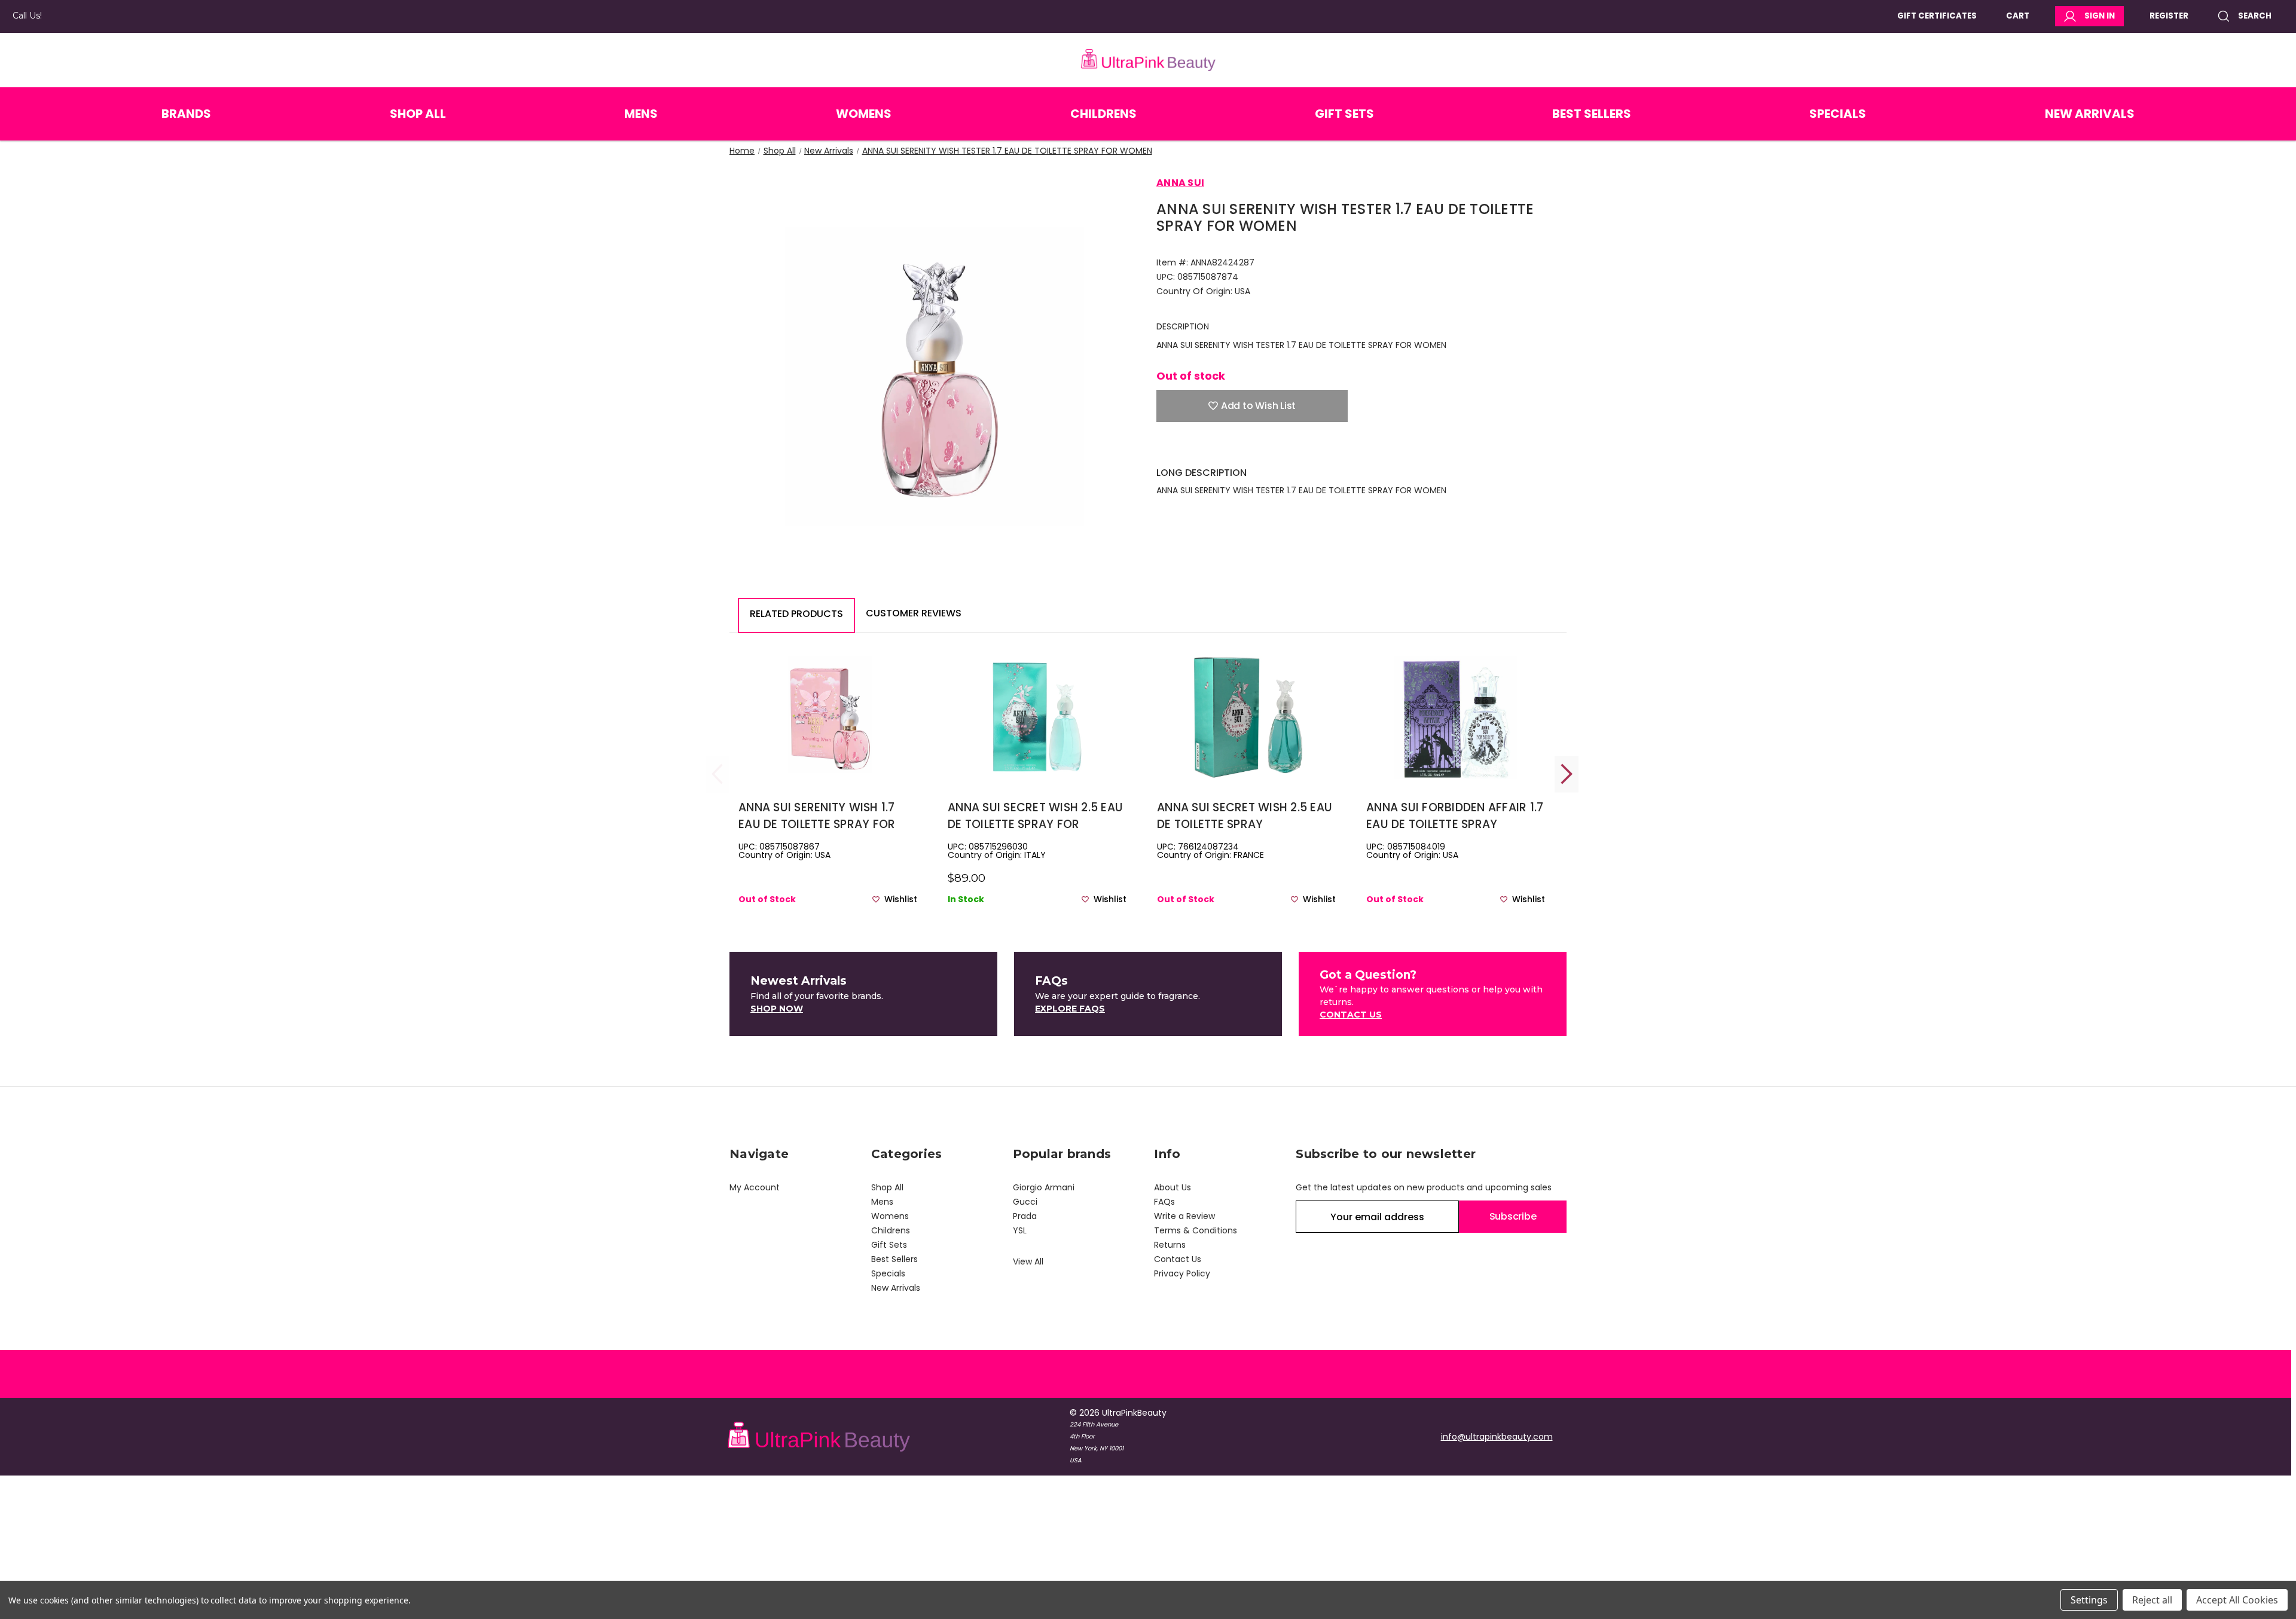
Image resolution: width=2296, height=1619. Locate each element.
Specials (1838, 114)
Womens (864, 114)
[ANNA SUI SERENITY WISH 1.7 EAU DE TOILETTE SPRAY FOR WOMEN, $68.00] (828, 718)
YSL (1020, 1230)
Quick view (828, 737)
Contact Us (1178, 1259)
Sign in (2100, 16)
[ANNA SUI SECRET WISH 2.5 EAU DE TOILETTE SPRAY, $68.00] (1246, 718)
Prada (1025, 1216)
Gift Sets (1344, 114)
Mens (641, 114)
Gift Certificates (1937, 16)
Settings (2089, 1600)
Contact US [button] (1351, 1015)
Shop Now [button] (777, 1009)
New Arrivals (2090, 114)
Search (2255, 16)
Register (2169, 16)
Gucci (1025, 1202)
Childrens (1103, 114)
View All (1028, 1261)
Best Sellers (1592, 114)
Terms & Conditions (1196, 1230)
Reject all (2152, 1600)
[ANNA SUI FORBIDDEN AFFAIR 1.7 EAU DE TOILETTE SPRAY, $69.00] (1456, 718)
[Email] (1183, 448)
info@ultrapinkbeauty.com (1497, 1437)
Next (1567, 774)
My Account (755, 1187)
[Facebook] (1162, 448)
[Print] (1204, 448)
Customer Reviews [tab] (914, 613)
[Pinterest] (1246, 448)
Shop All (418, 114)
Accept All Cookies (2237, 1600)
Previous (717, 774)
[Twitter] (1225, 448)
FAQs (1164, 1202)
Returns (1170, 1245)
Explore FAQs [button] (1070, 1009)
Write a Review (1184, 1216)
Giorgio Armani (1044, 1187)
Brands (186, 114)
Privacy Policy (1182, 1273)
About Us (1173, 1187)
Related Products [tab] (796, 614)
